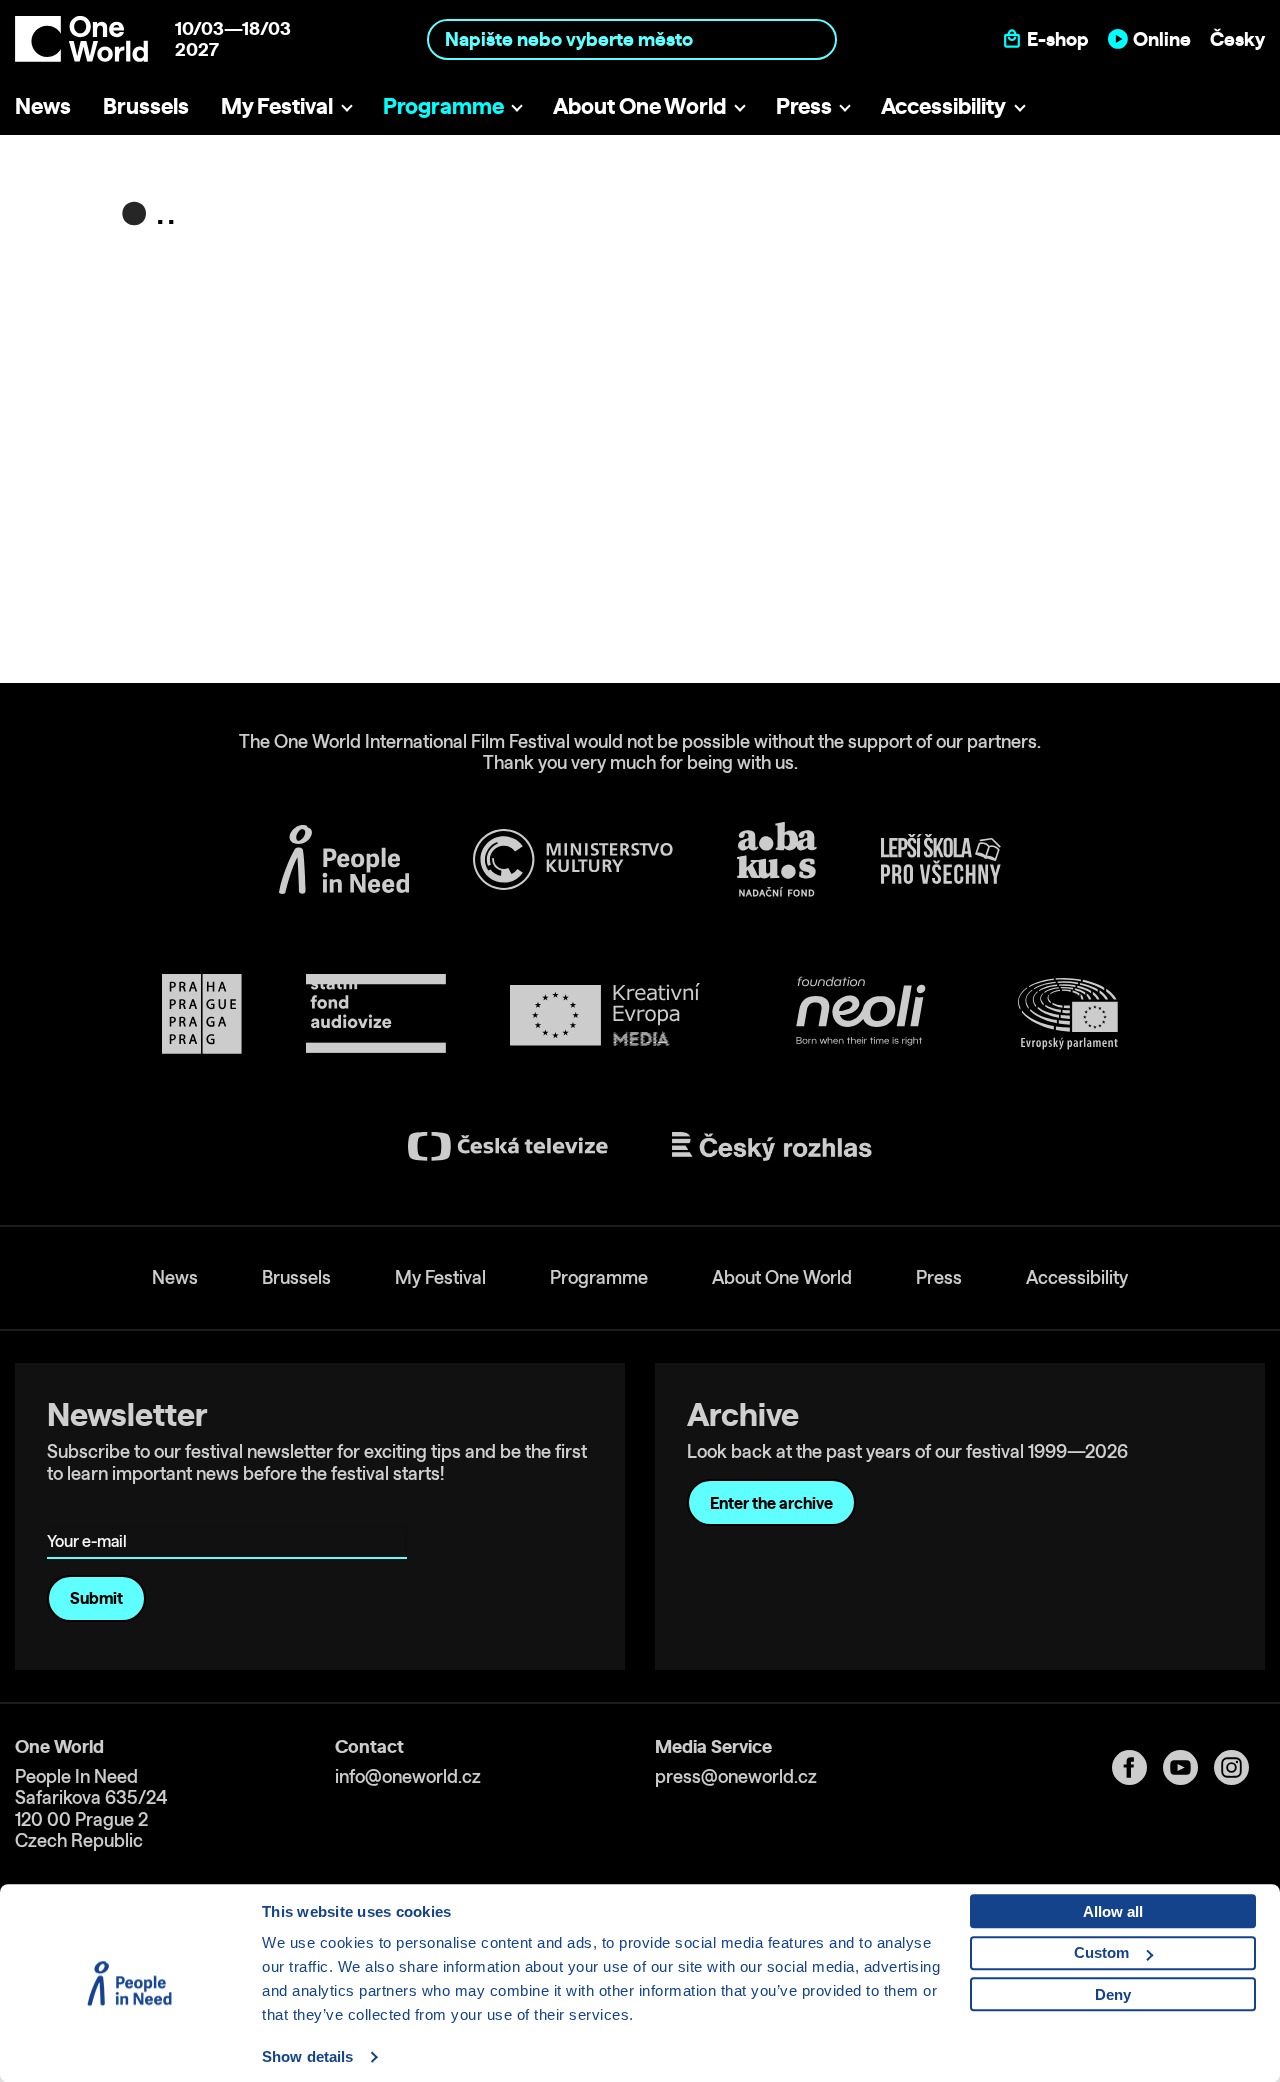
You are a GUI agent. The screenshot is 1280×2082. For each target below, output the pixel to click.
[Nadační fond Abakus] (777, 859)
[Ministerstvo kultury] (573, 860)
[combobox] (632, 38)
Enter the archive (771, 1503)
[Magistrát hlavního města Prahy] (202, 1014)
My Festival (277, 105)
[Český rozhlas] (772, 1147)
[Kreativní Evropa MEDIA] (605, 1014)
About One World (639, 105)
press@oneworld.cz (736, 1776)
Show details (307, 2056)
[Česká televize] (508, 1146)
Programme (443, 105)
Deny (1113, 1994)
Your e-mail (90, 1513)
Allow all (1113, 1911)
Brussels (146, 105)
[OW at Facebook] (1137, 1767)
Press (804, 105)
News (43, 105)
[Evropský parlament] (1068, 1014)
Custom (1101, 1952)
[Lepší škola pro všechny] (941, 859)
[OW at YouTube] (1188, 1767)
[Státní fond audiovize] (376, 1014)
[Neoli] (859, 1014)
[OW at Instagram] (1239, 1767)
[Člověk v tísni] (344, 859)
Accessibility (943, 105)
